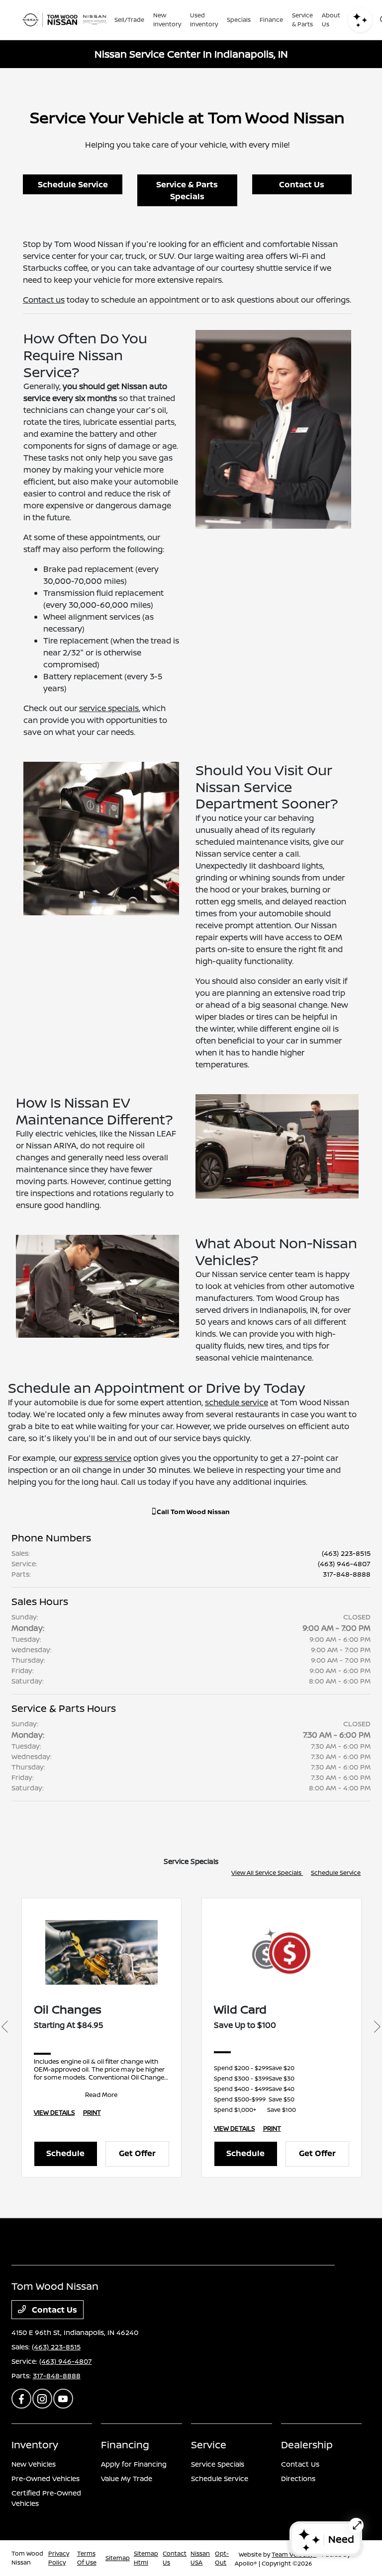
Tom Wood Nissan (27, 2558)
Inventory (35, 2445)
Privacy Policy (59, 2558)
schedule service (237, 1402)
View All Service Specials (267, 1873)
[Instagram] (42, 2399)
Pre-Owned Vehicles (46, 2478)
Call (192, 1512)
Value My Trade (127, 2478)
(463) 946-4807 (344, 1564)
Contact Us (302, 184)
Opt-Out (222, 2558)
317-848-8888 (347, 1574)
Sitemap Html (146, 2558)
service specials (109, 708)
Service (209, 2445)
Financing (125, 2445)
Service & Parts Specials (187, 190)
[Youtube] (63, 2399)
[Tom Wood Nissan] (64, 20)
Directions (298, 2478)
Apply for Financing (134, 2464)
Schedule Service (73, 184)
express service (102, 1458)
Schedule (65, 2153)
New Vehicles (34, 2464)
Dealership (307, 2445)
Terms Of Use (87, 2558)
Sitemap (118, 2558)
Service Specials (218, 2464)
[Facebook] (21, 2399)
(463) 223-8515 (346, 1553)
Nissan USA (200, 2558)
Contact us (44, 300)
